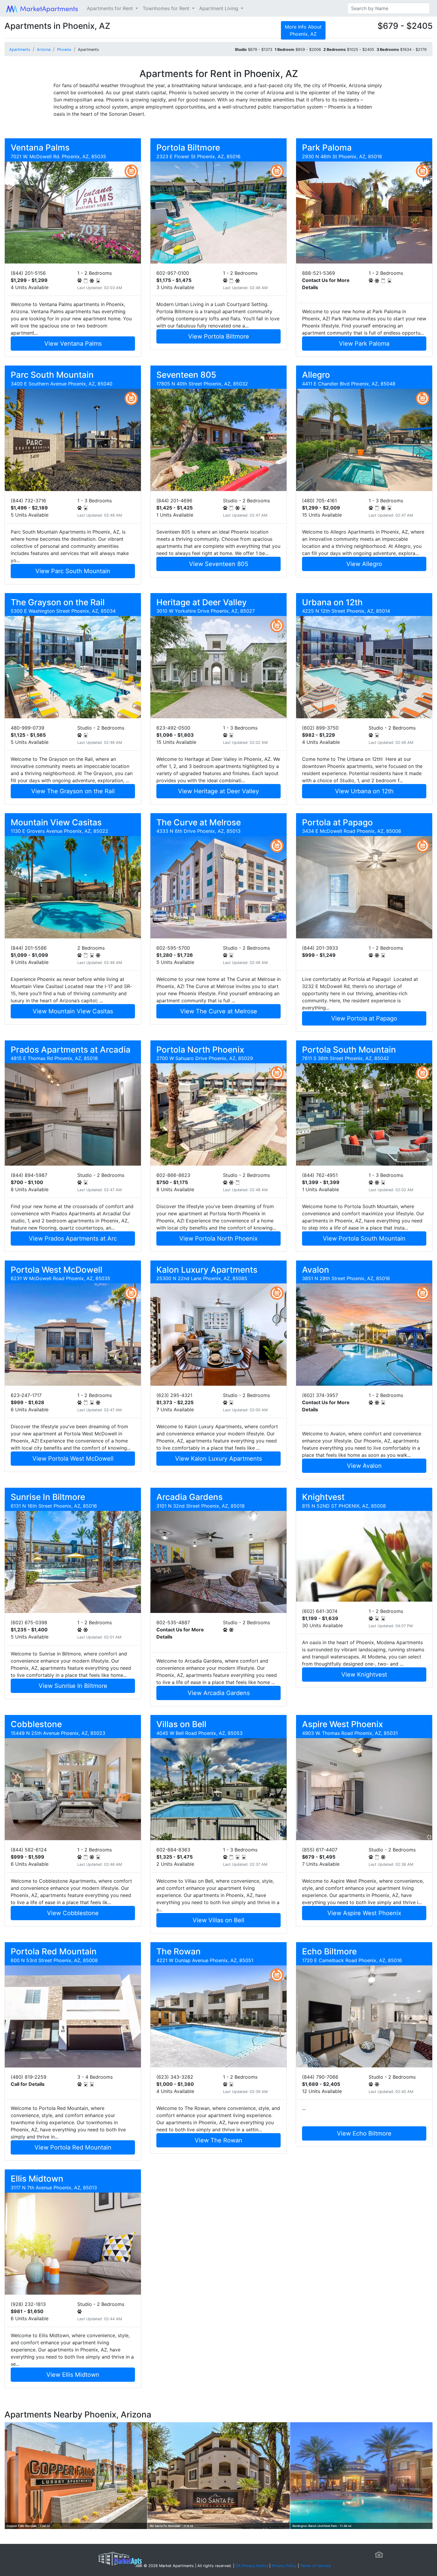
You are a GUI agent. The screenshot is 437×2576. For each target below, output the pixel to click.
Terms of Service (315, 2566)
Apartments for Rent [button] (111, 8)
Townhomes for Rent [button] (167, 8)
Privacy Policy (284, 2566)
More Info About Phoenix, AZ (303, 30)
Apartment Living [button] (219, 8)
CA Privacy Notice (252, 2566)
